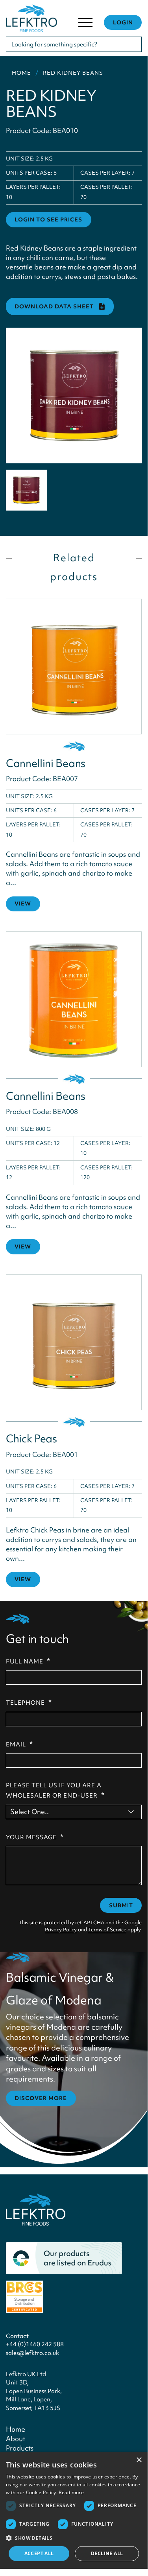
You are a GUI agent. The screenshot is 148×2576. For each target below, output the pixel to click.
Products (20, 2448)
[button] (74, 2538)
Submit (121, 1905)
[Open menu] (85, 24)
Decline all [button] (107, 2553)
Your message (35, 1837)
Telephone (29, 1702)
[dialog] (74, 2510)
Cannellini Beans (46, 763)
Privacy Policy (61, 1930)
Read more (71, 2492)
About (16, 2439)
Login (123, 22)
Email (19, 1744)
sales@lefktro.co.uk (32, 2353)
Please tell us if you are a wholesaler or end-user (55, 1790)
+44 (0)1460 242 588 (35, 2344)
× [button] (139, 2460)
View (23, 904)
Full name (28, 1661)
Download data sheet (55, 306)
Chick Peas (31, 1439)
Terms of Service (107, 1930)
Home (21, 73)
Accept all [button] (39, 2553)
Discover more (41, 2098)
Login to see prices (48, 219)
